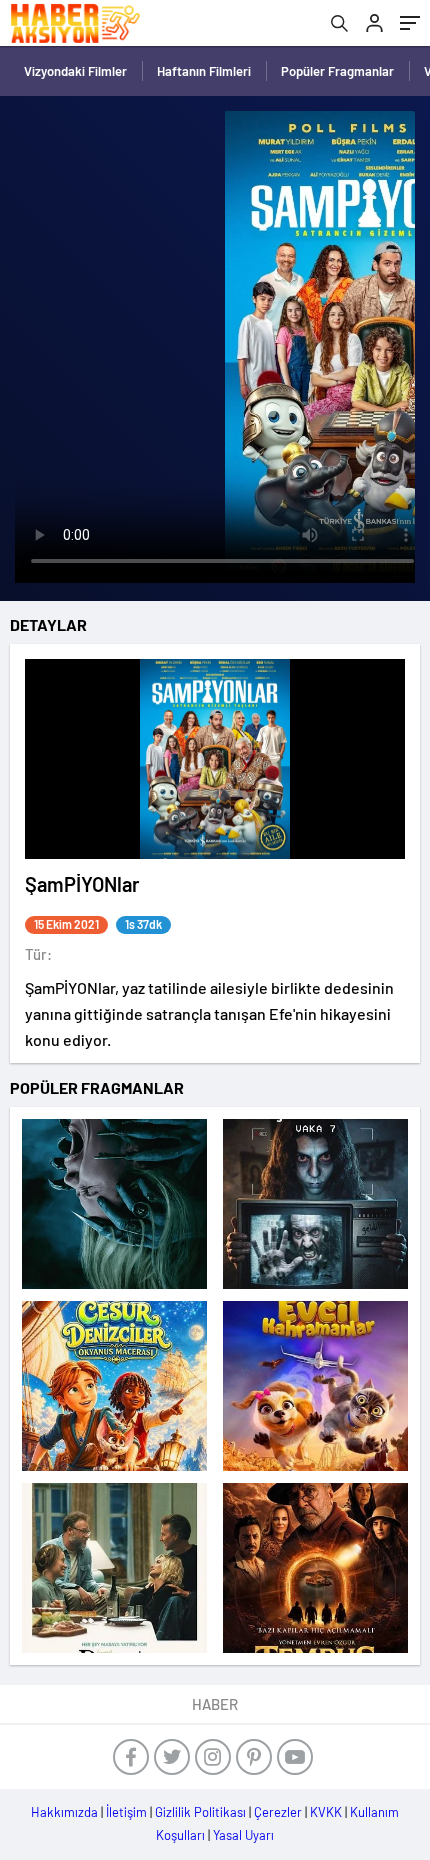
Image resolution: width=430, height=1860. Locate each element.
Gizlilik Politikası (200, 1812)
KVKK (326, 1812)
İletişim (126, 1812)
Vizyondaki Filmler (75, 71)
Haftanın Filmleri (204, 71)
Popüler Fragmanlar (337, 71)
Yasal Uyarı (243, 1835)
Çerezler (278, 1812)
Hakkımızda (64, 1812)
